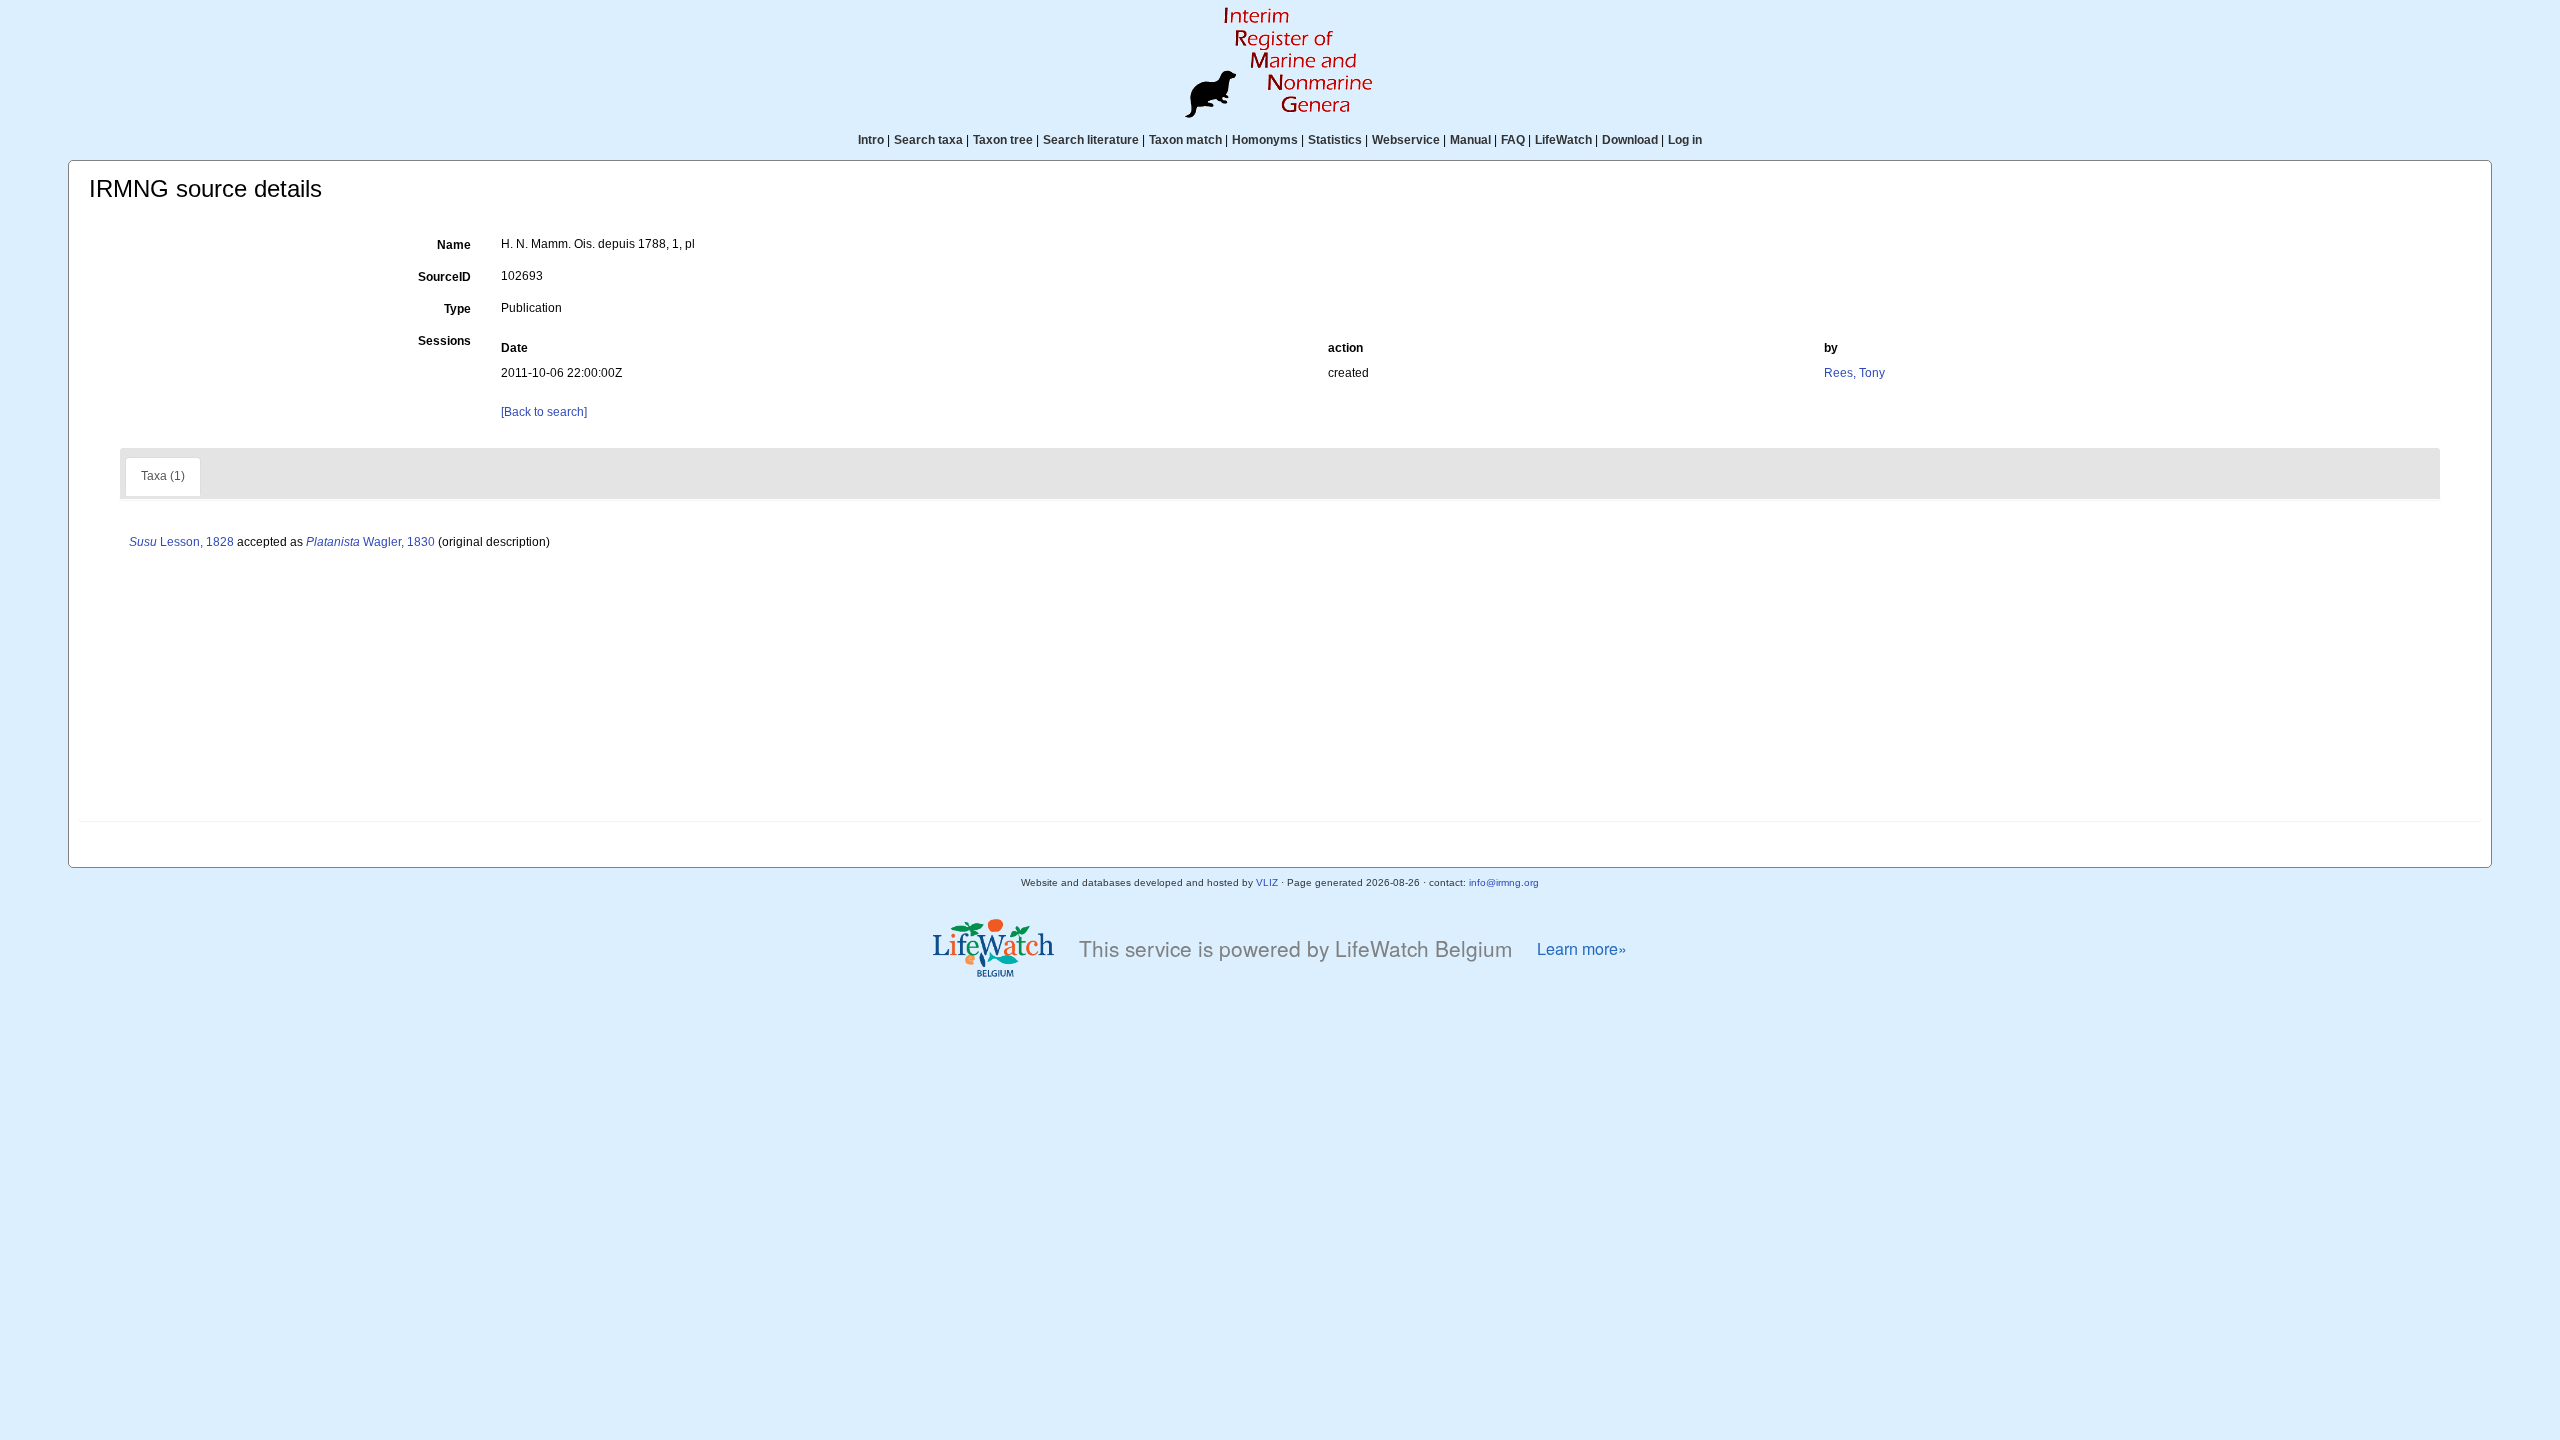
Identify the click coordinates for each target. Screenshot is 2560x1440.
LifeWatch (1563, 140)
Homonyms (1265, 140)
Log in (1685, 140)
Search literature (1091, 140)
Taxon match (1185, 140)
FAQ (1513, 140)
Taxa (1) (163, 476)
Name (454, 245)
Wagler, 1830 (370, 542)
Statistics (1335, 140)
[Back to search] (544, 412)
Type (457, 309)
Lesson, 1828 (181, 542)
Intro (871, 140)
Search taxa (928, 140)
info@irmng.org (1504, 882)
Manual (1470, 140)
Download (1630, 140)
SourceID (444, 277)
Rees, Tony (1854, 373)
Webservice (1406, 140)
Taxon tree (1003, 140)
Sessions (444, 341)
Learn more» (1582, 948)
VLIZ (1267, 882)
